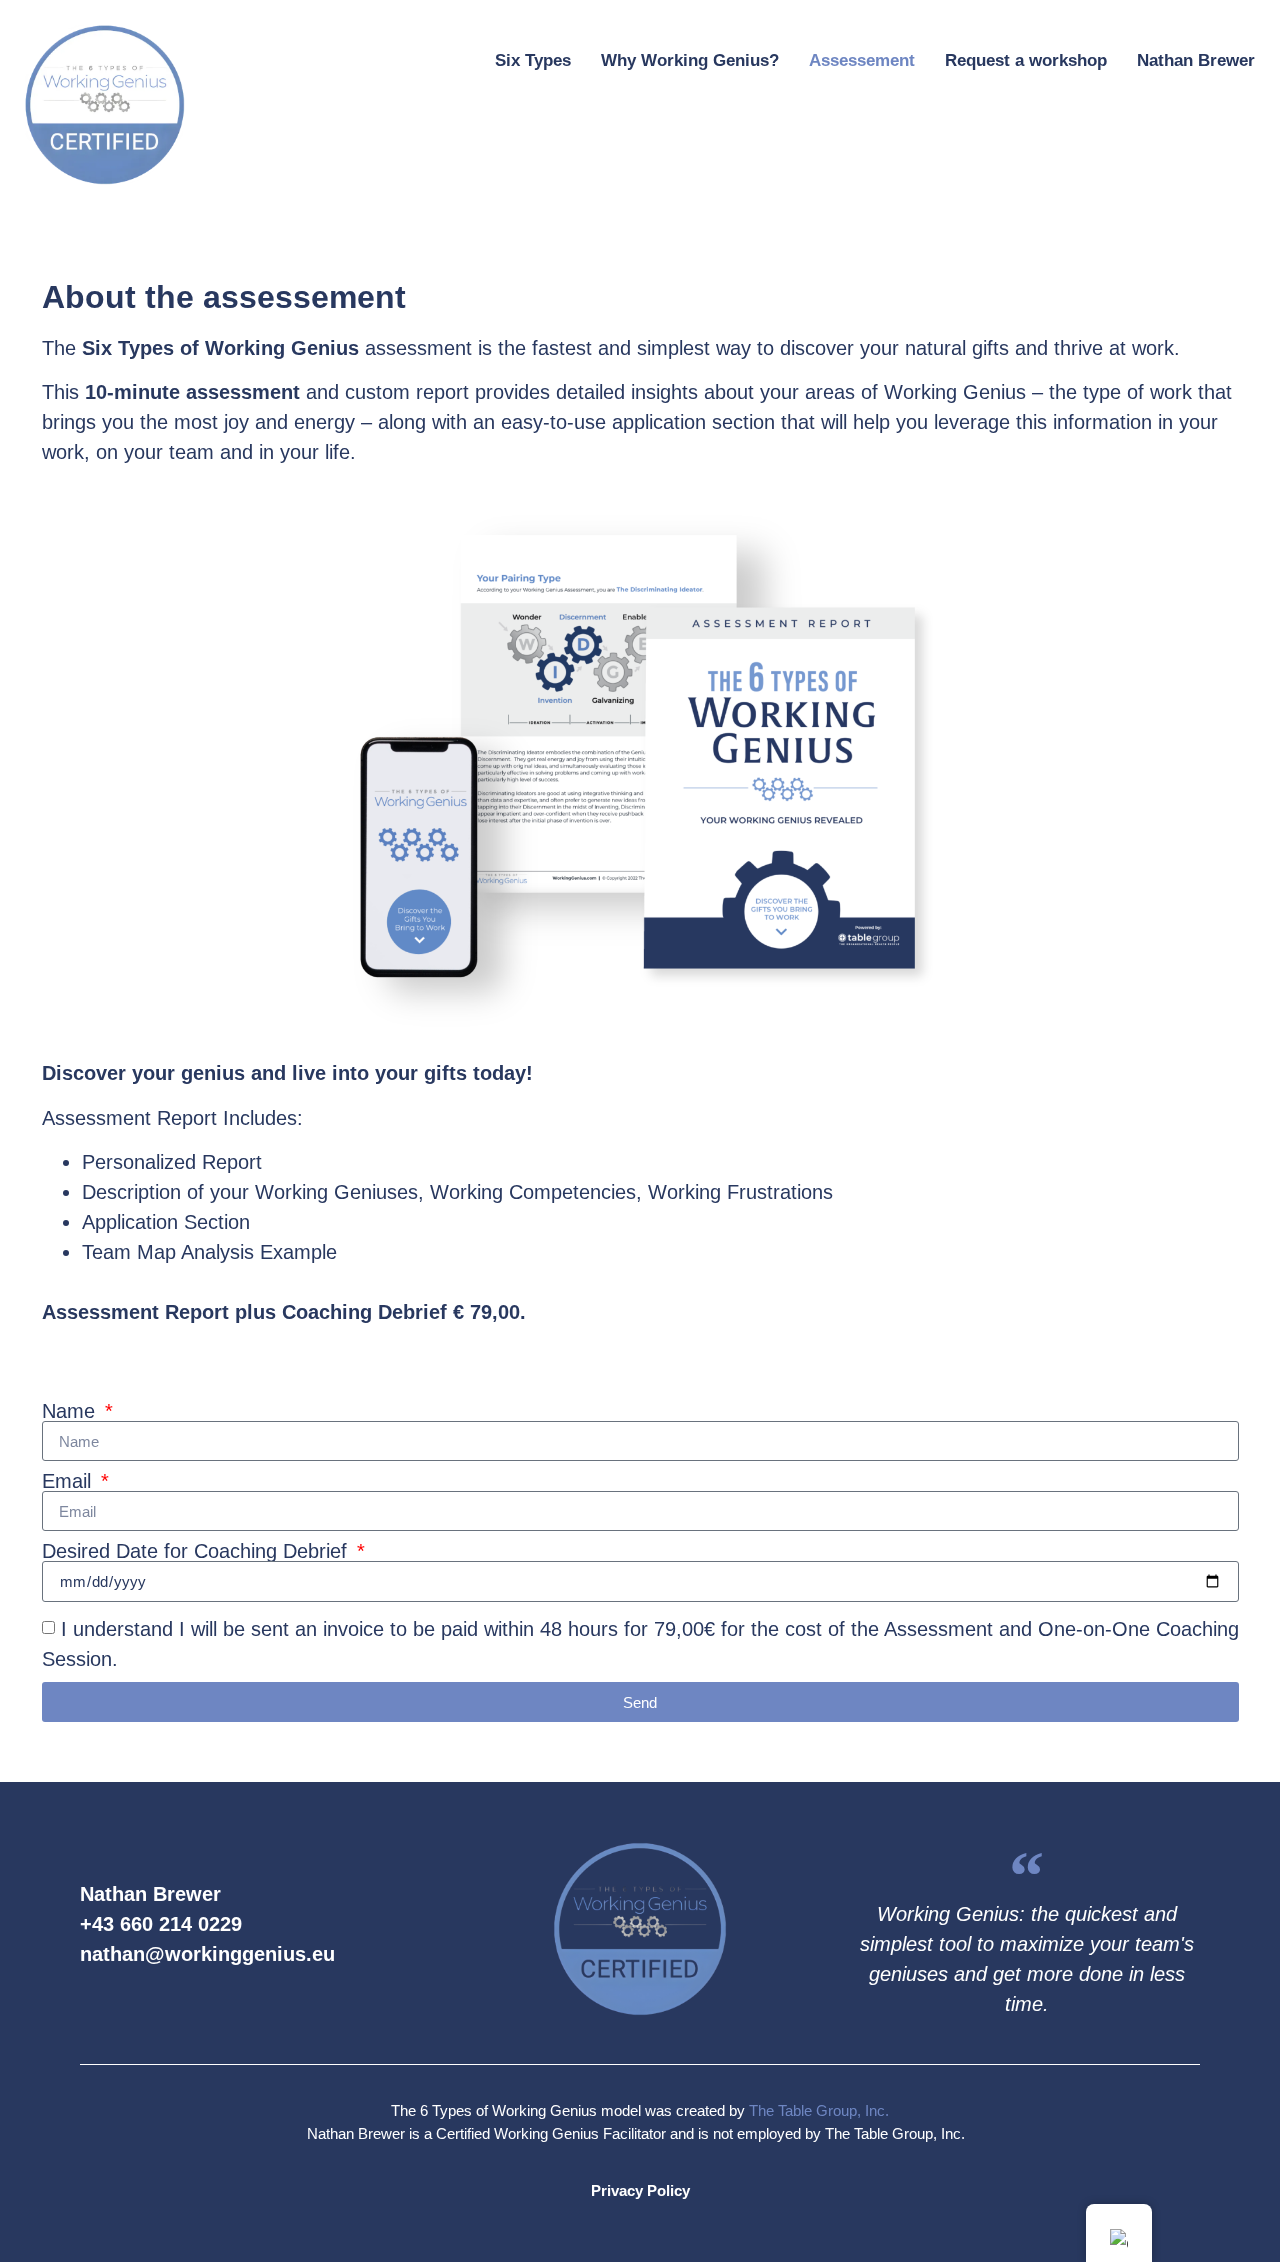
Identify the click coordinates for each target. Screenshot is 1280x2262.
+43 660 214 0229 (161, 1924)
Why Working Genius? (690, 60)
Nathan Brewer (1196, 60)
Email (69, 1481)
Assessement (862, 60)
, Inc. (873, 2110)
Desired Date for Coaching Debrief (197, 1551)
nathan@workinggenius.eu (207, 1954)
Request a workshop (1026, 60)
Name (71, 1411)
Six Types (533, 60)
